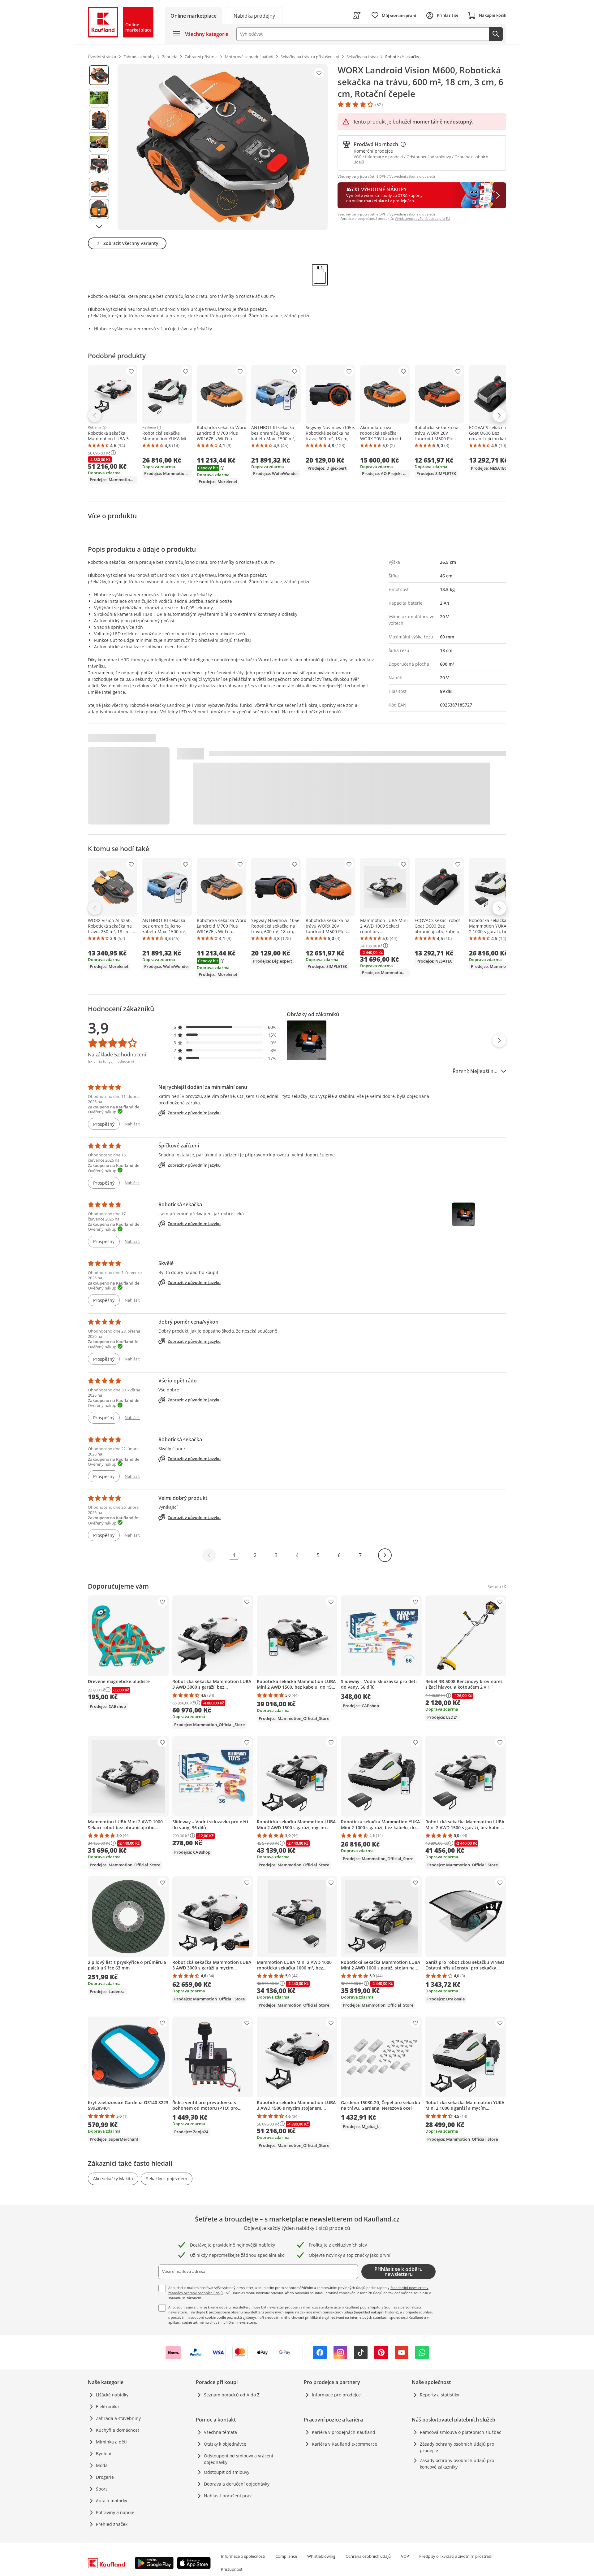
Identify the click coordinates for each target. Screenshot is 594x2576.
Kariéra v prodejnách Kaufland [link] (344, 2432)
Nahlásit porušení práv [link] (228, 2496)
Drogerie (105, 2477)
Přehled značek (112, 2524)
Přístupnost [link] (232, 2569)
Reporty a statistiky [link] (439, 2395)
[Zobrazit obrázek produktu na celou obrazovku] (223, 147)
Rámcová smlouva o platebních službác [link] (461, 2432)
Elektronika (107, 2406)
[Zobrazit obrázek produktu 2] (99, 98)
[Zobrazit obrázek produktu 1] (99, 75)
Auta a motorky (112, 2501)
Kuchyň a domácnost (118, 2430)
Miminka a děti (111, 2442)
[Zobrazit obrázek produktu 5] (99, 164)
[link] (254, 15)
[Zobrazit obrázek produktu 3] (99, 120)
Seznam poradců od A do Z (232, 2395)
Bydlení (104, 2454)
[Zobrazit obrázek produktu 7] (99, 209)
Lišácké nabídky (112, 2395)
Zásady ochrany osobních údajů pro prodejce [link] (457, 2447)
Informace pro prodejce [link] (336, 2395)
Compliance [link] (286, 2556)
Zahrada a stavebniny (118, 2418)
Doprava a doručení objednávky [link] (237, 2484)
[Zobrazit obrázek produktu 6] (99, 187)
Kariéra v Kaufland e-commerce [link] (344, 2444)
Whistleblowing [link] (321, 2556)
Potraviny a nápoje (115, 2512)
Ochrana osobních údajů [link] (368, 2556)
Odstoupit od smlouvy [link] (227, 2472)
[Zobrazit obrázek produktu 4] (99, 142)
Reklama (95, 428)
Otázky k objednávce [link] (225, 2444)
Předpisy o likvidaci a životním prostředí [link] (456, 2556)
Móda (102, 2465)
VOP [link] (405, 2556)
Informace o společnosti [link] (243, 2556)
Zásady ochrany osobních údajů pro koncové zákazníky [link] (457, 2464)
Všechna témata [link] (220, 2432)
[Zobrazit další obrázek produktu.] (99, 227)
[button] (225, 1027)
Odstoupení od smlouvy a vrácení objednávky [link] (239, 2459)
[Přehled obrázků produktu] (99, 147)
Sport (101, 2489)
